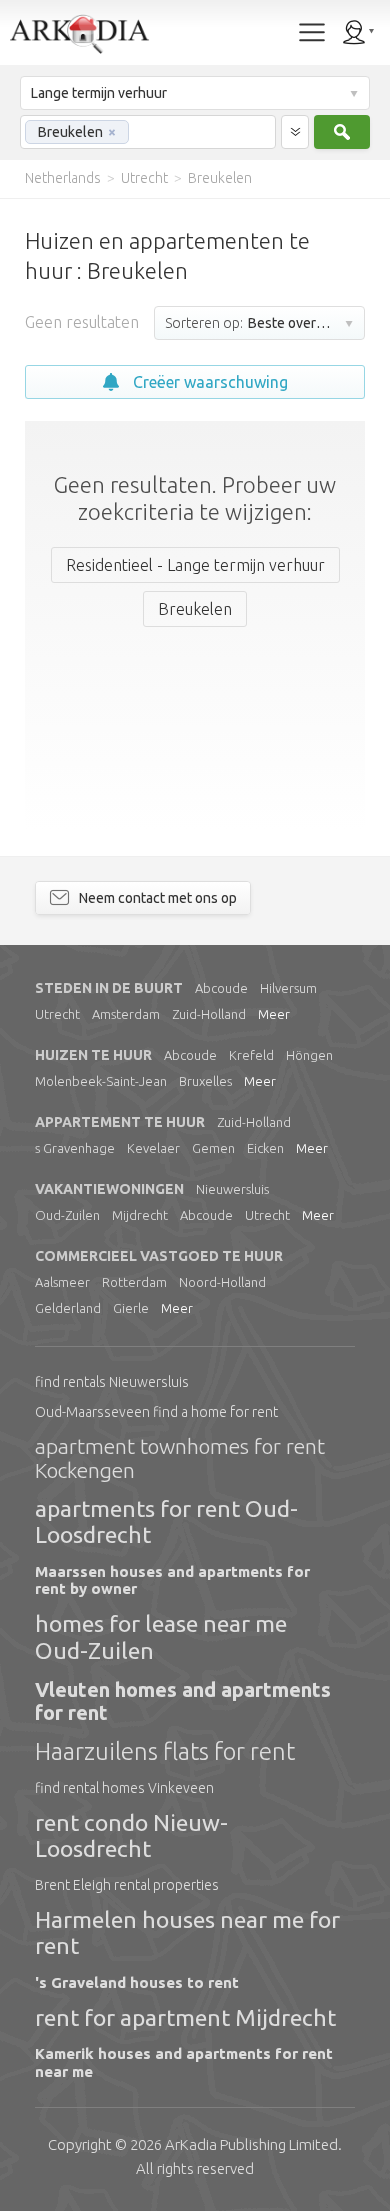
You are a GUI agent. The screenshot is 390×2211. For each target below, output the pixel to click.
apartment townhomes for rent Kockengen (180, 1458)
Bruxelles (205, 1081)
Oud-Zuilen (67, 1215)
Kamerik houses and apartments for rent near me (184, 2062)
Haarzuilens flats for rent (165, 1751)
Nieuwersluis (232, 1189)
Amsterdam (126, 1014)
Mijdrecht (140, 1215)
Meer (274, 1014)
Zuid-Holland (209, 1014)
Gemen (213, 1148)
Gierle (131, 1308)
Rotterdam (134, 1282)
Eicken (265, 1148)
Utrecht (57, 1014)
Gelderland (68, 1308)
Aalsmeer (62, 1282)
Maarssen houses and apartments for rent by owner (172, 1580)
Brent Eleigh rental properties (127, 1885)
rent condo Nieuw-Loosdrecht (131, 1835)
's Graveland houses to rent (137, 1982)
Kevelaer (153, 1148)
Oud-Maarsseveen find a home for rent (156, 1412)
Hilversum (288, 988)
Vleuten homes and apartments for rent (183, 1701)
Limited (251, 2144)
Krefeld (251, 1055)
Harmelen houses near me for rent (187, 1932)
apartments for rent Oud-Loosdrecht (166, 1521)
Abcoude (221, 988)
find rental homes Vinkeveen (124, 1788)
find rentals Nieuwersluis (112, 1382)
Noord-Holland (222, 1282)
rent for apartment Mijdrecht (185, 2017)
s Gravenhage (75, 1148)
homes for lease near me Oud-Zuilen (161, 1636)
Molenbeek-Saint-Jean (101, 1081)
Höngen (309, 1055)
